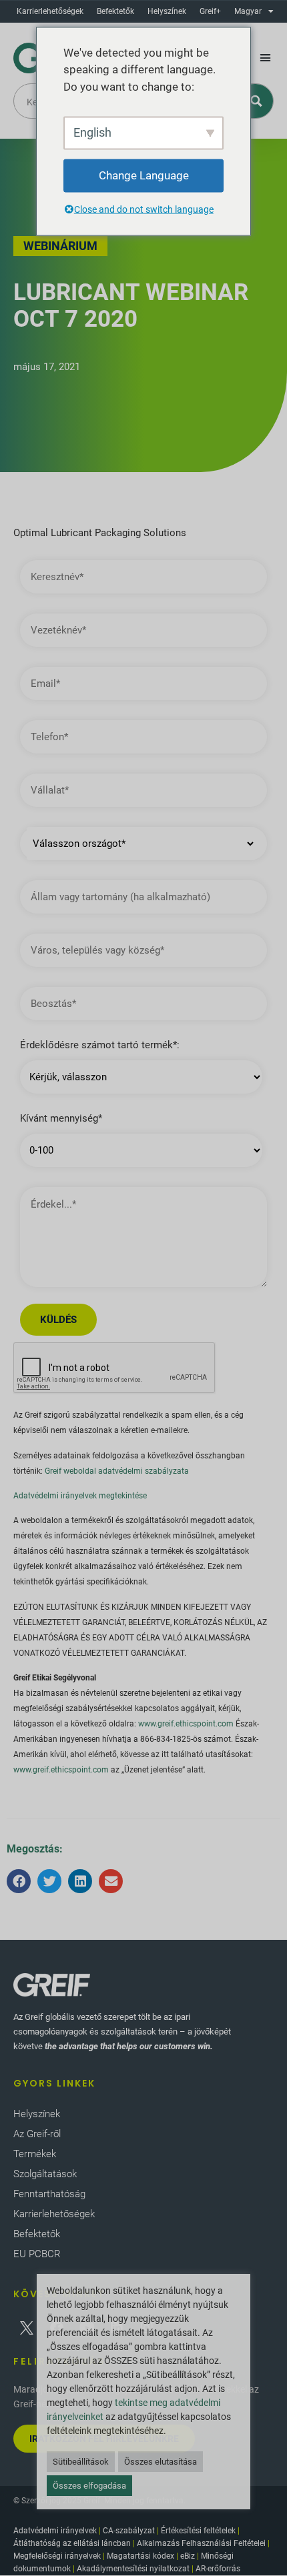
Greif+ (210, 11)
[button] (266, 58)
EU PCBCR (37, 2254)
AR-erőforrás (218, 2569)
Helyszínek (167, 11)
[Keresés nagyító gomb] (256, 101)
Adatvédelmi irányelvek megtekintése (80, 1496)
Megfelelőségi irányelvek (57, 2556)
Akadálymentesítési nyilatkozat (133, 2569)
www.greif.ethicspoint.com (186, 1724)
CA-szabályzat (129, 2531)
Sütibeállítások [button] (81, 2462)
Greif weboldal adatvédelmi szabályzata (117, 1471)
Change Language (144, 175)
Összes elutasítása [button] (161, 2462)
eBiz (188, 2556)
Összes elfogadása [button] (89, 2486)
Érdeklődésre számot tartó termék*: (100, 1045)
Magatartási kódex (140, 2556)
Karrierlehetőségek (50, 11)
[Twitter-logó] (27, 2328)
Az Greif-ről (37, 2134)
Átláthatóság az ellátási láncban (72, 2543)
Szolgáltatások (45, 2174)
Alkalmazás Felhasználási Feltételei (201, 2543)
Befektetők (115, 11)
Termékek (35, 2154)
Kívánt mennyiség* (61, 1119)
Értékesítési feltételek (198, 2531)
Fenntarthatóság (49, 2194)
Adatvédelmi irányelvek (55, 2531)
